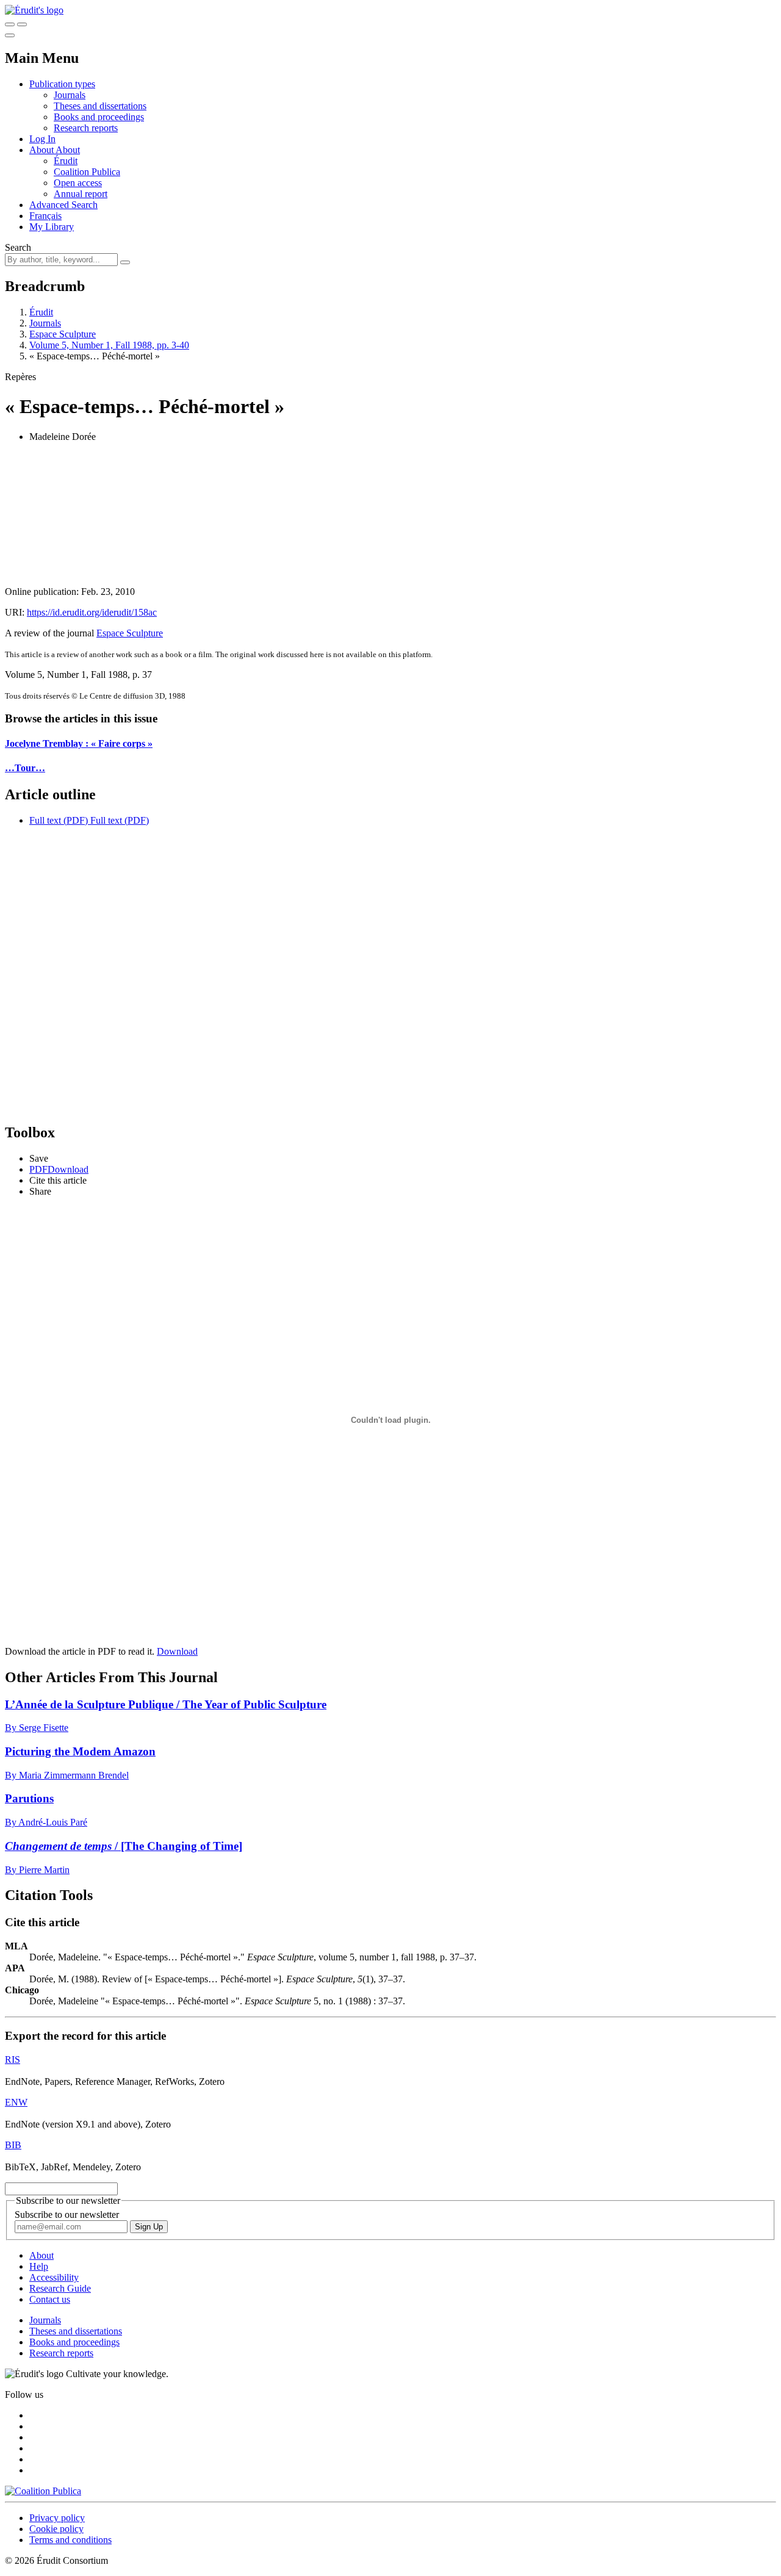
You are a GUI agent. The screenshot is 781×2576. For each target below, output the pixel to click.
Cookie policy (56, 2529)
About (68, 150)
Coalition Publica (87, 172)
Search (18, 247)
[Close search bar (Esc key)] (22, 24)
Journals (70, 95)
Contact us (50, 2299)
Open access (78, 183)
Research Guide (60, 2288)
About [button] (42, 150)
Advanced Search (63, 205)
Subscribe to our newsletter (67, 2214)
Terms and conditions (70, 2540)
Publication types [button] (62, 84)
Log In (42, 139)
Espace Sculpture (63, 334)
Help (39, 2266)
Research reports (86, 128)
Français (45, 216)
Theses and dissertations (100, 106)
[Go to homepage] (34, 10)
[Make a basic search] (10, 24)
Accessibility (54, 2277)
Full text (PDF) (59, 820)
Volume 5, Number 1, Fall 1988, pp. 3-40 (109, 345)
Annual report (81, 194)
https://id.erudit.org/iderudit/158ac (92, 612)
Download (177, 1651)
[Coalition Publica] (43, 2491)
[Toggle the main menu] (10, 35)
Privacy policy (57, 2518)
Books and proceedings (99, 117)
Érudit (66, 161)
